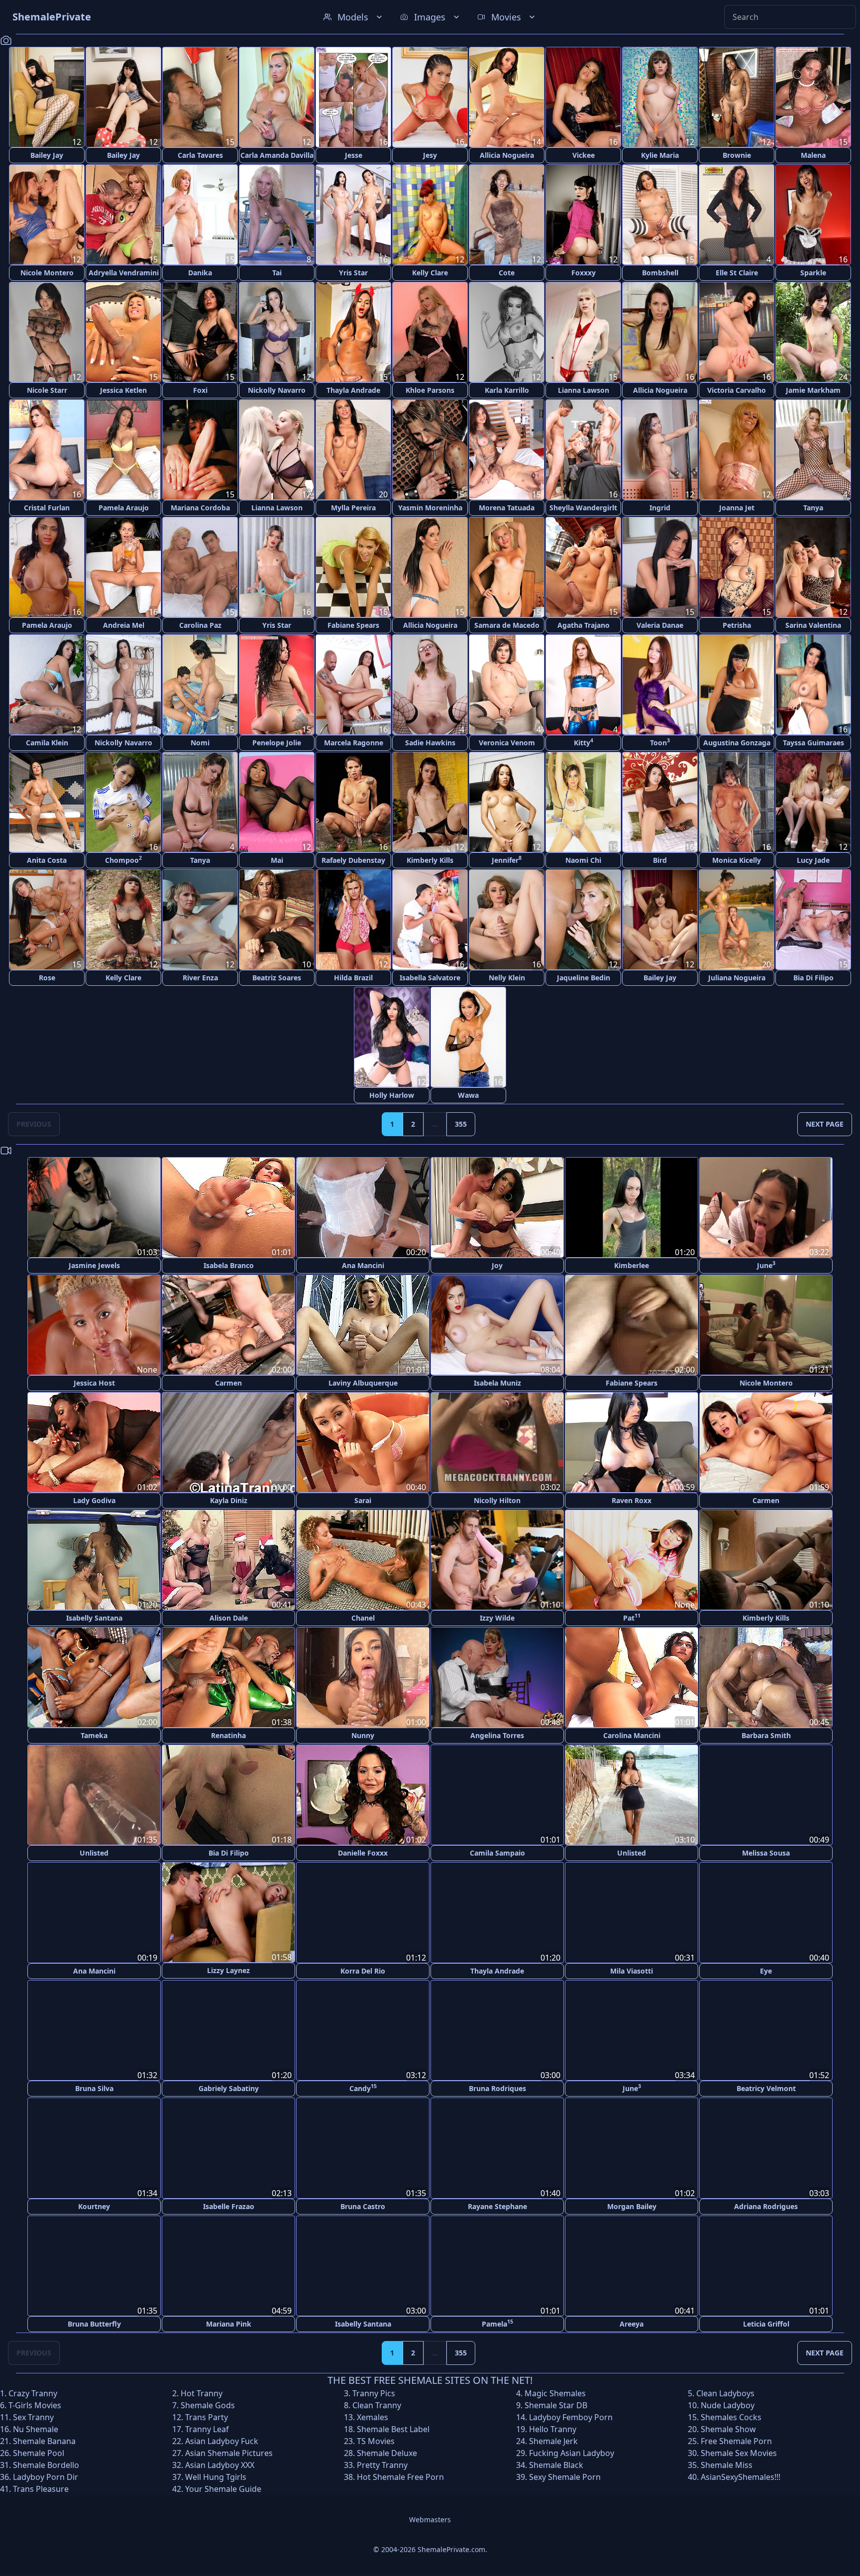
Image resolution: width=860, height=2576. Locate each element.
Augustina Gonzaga (737, 743)
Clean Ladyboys (725, 2392)
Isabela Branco (229, 1265)
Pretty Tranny (382, 2464)
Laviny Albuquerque (363, 1383)
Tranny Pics (374, 2392)
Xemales (373, 2416)
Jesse (354, 155)
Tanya (813, 508)
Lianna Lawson (584, 390)
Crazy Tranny (33, 2392)
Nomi (200, 743)
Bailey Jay (47, 155)
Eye (766, 1970)
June (766, 1265)
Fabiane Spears (353, 625)
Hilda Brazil (353, 978)
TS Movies (376, 2440)
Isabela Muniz (497, 1383)
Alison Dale (229, 1618)
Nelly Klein (507, 978)
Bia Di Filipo (813, 978)
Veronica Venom (507, 743)
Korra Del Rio (363, 1970)
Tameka (94, 1735)
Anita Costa (47, 860)
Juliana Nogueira (737, 978)
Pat (632, 1617)
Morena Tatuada (507, 508)
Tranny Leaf (207, 2428)
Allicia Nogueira (507, 155)
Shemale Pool (39, 2452)
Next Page (825, 1124)
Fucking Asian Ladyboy (572, 2452)
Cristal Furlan (47, 508)
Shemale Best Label (393, 2428)
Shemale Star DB (556, 2404)
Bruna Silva (94, 2088)
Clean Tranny (377, 2404)
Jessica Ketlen (123, 390)
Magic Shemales (555, 2392)
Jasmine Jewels (94, 1265)
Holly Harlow (392, 1095)
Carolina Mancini (632, 1735)
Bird (660, 860)
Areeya (632, 2323)
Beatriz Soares (277, 978)
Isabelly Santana (94, 1618)
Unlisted (94, 1853)
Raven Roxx (632, 1500)
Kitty (584, 742)
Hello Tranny (553, 2428)
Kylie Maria (660, 155)
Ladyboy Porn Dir (46, 2476)
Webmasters (430, 2518)
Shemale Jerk (553, 2440)
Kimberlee (632, 1265)
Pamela (497, 2322)
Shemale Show (728, 2428)
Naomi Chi (583, 860)
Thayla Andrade (353, 390)
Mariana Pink (229, 2323)
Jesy (430, 155)
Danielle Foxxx (363, 1853)
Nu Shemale (36, 2428)
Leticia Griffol (766, 2323)
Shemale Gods (208, 2404)
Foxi (200, 390)
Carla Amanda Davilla (277, 155)
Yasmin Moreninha (430, 508)
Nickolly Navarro (277, 390)
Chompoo (123, 860)
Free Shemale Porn (736, 2440)
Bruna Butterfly (94, 2323)
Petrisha (737, 625)
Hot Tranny (202, 2392)
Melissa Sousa (766, 1853)
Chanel (363, 1618)
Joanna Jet (737, 508)
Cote (507, 273)
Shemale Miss (727, 2464)
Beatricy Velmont (766, 2088)
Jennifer (507, 860)
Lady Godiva (94, 1500)
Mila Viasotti (632, 1970)
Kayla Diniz (229, 1500)
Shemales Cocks (731, 2416)
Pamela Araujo (124, 508)
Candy (363, 2087)
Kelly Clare (430, 273)
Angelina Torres (497, 1735)
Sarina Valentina (813, 625)
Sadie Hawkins (430, 743)
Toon (660, 742)
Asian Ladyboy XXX (220, 2464)
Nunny (363, 1735)
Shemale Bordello (46, 2464)
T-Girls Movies (35, 2404)
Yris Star (353, 273)
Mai (277, 860)
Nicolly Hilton (497, 1500)
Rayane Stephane (497, 2205)
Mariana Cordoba (200, 508)
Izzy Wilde (497, 1618)
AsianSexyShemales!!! (741, 2476)
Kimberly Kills (430, 860)
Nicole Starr (47, 390)
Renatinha (228, 1735)
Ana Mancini (363, 1265)
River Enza (200, 978)
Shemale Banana (44, 2440)
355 (461, 1124)
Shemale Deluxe (387, 2452)
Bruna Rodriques (497, 2088)
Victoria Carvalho (737, 390)
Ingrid (660, 508)
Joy (497, 1265)
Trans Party (207, 2416)
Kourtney (94, 2205)
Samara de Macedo (507, 625)
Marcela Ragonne (354, 743)
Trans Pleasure (41, 2488)
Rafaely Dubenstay (353, 860)
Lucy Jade (813, 860)
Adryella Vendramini (124, 273)
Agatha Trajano (584, 625)
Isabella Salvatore (430, 978)
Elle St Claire (737, 273)
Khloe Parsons (430, 390)
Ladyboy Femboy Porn (571, 2416)
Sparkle (813, 273)
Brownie (737, 155)
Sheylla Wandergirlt (583, 508)
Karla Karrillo (507, 390)
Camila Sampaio (497, 1853)
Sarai (363, 1500)
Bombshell (660, 273)
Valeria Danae (660, 625)
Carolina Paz (200, 625)
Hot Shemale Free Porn (400, 2476)
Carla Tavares (200, 155)
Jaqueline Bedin (584, 978)
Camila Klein (47, 743)
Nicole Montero (47, 273)
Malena (813, 155)
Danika (200, 273)
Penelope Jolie (277, 743)
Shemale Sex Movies (739, 2452)
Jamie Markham (813, 390)
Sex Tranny (33, 2416)
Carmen (228, 1383)
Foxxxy (584, 273)
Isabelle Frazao (229, 2205)
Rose (47, 978)
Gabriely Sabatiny (229, 2088)
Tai (277, 273)
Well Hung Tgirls (216, 2476)
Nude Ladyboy (728, 2404)
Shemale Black (556, 2464)
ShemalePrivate (52, 17)
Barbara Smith (766, 1735)
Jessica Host (94, 1383)
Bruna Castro (363, 2205)
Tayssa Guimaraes (813, 743)
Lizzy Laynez (228, 1970)
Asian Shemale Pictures (229, 2452)
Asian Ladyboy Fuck (222, 2440)
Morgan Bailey (632, 2205)
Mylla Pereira (353, 508)
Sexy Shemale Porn (565, 2476)
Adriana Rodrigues (766, 2205)
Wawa (468, 1095)
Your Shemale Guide (223, 2488)
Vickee (584, 155)
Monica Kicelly (737, 860)
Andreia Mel (124, 625)
